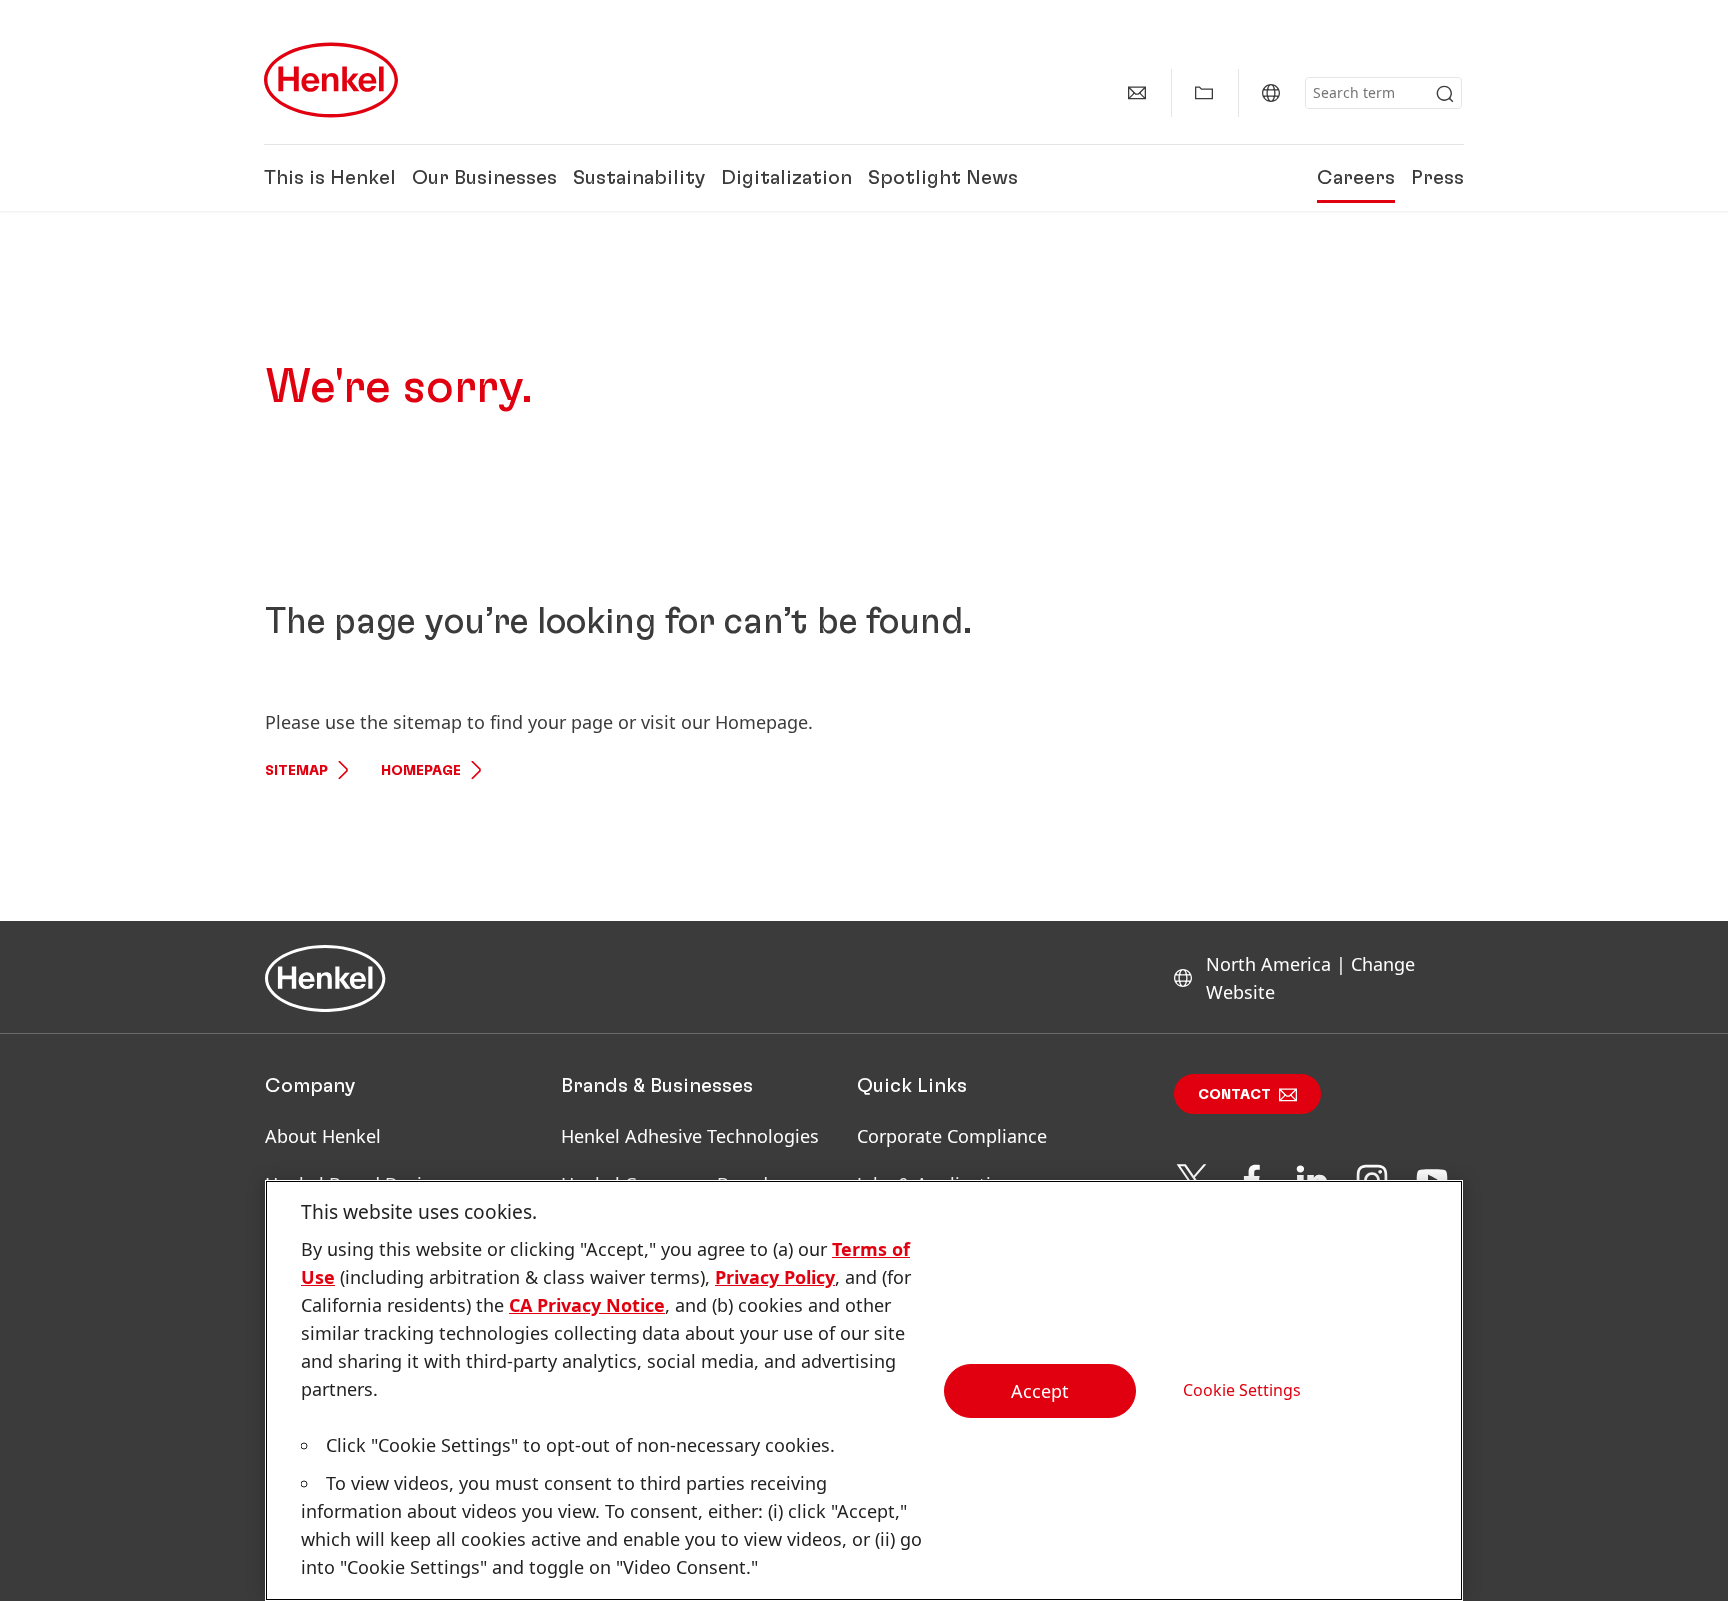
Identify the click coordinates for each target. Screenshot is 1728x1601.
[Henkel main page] (331, 80)
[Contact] (1137, 93)
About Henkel (323, 1136)
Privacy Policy (775, 1277)
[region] (864, 1390)
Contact (1234, 1095)
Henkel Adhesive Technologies (690, 1136)
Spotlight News (943, 178)
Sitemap (296, 771)
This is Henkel (330, 178)
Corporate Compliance (952, 1136)
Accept (1040, 1391)
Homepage (421, 771)
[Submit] (1445, 94)
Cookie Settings (1242, 1390)
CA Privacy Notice (587, 1305)
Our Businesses (484, 178)
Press (1437, 178)
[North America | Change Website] (1271, 93)
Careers (1356, 178)
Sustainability (639, 178)
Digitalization (786, 178)
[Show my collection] (1204, 93)
